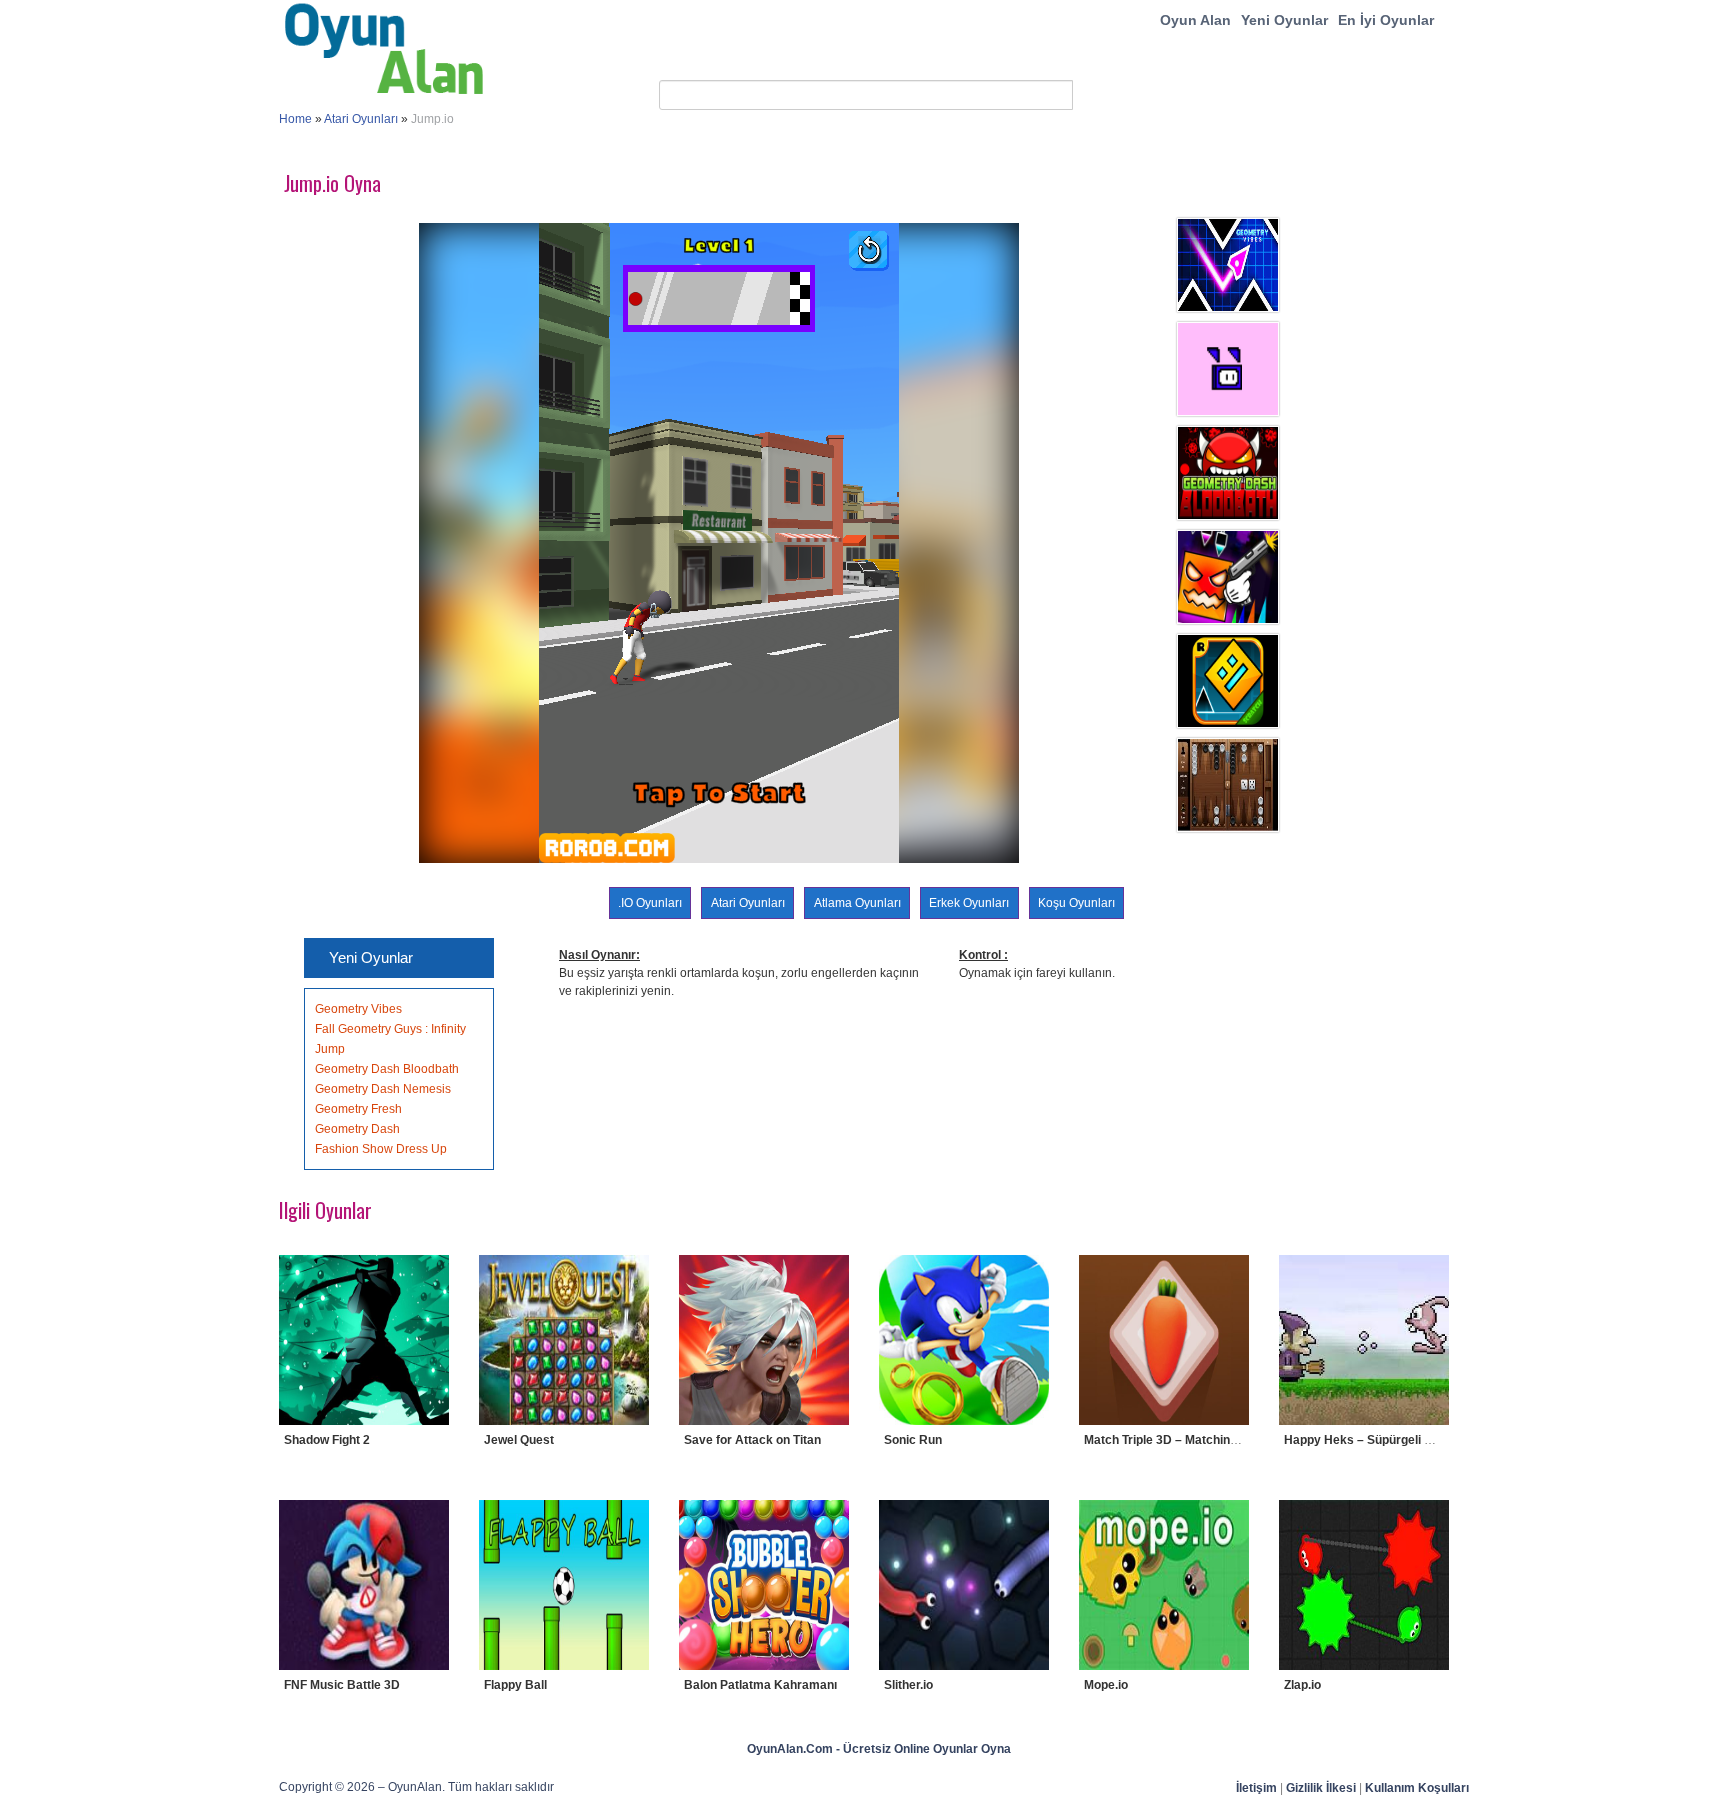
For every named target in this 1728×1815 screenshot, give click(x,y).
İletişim (1256, 1788)
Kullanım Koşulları (1417, 1788)
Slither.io (908, 1685)
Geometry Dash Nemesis (383, 1089)
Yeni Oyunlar (1284, 20)
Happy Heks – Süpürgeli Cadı (1367, 1440)
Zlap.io (1302, 1685)
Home (295, 119)
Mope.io (1106, 1685)
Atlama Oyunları (857, 903)
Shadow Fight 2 (327, 1440)
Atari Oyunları (361, 119)
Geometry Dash (357, 1129)
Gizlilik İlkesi (1321, 1788)
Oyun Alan (1195, 20)
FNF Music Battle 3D (342, 1685)
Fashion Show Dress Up (381, 1149)
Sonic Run (913, 1440)
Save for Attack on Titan (752, 1440)
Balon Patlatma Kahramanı (760, 1685)
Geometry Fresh (358, 1109)
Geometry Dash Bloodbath (387, 1069)
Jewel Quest (519, 1440)
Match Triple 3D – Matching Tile (1172, 1440)
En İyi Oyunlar (1386, 20)
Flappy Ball (515, 1685)
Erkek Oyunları (969, 903)
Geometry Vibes (358, 1009)
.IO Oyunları (650, 903)
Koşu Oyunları (1076, 903)
